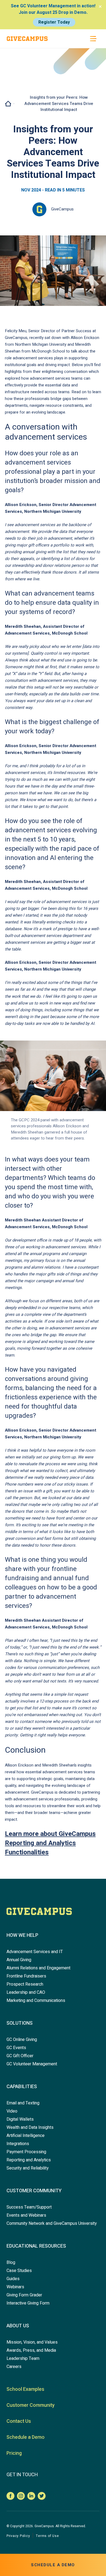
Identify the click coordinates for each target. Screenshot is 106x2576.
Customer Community (34, 2191)
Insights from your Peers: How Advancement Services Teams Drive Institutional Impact (59, 103)
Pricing (14, 2453)
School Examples (25, 2389)
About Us (18, 2326)
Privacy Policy (18, 2536)
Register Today (54, 22)
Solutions (20, 2023)
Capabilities (22, 2087)
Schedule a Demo (26, 2437)
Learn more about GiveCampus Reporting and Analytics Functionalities (50, 1843)
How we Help (22, 1935)
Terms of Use (47, 2536)
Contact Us (19, 2421)
